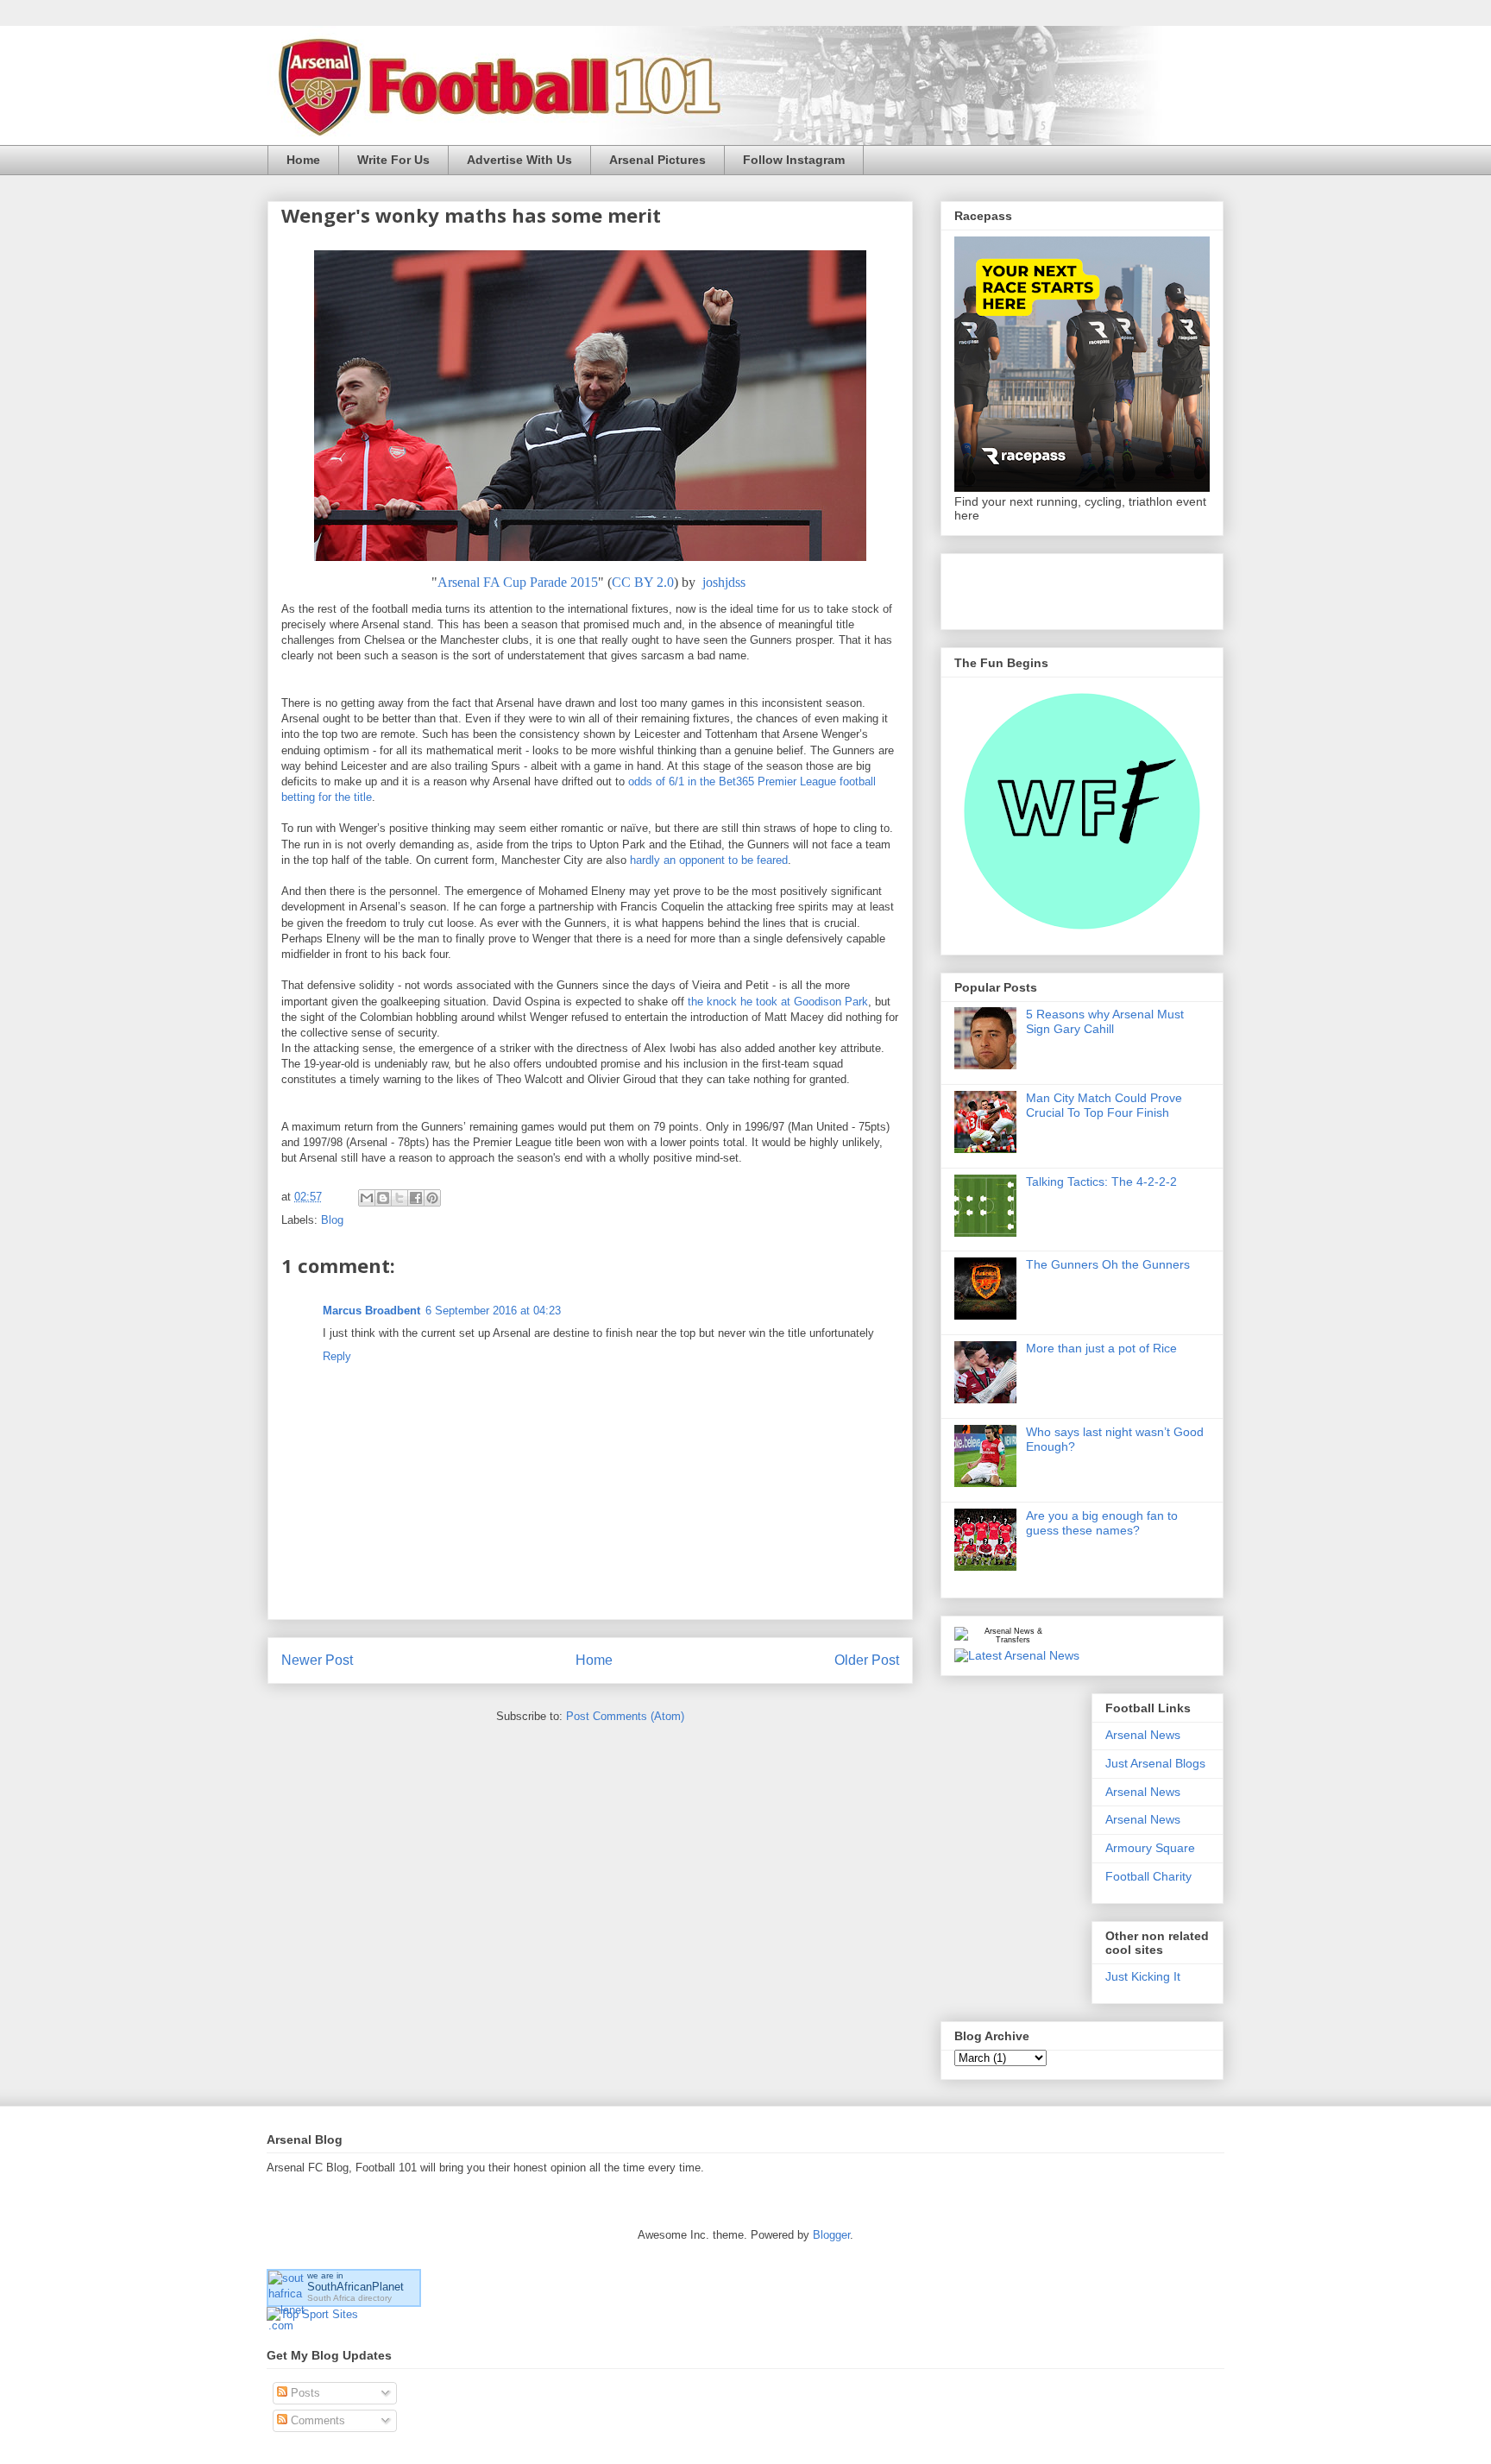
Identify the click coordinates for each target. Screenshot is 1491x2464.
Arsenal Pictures (657, 160)
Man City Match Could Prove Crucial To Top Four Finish (1104, 1105)
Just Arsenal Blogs (1155, 1763)
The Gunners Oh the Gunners (1108, 1264)
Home (303, 160)
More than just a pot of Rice (1101, 1348)
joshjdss (724, 582)
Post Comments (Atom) (625, 1716)
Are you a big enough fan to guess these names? (1102, 1523)
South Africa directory (349, 2298)
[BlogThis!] (383, 1198)
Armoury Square (1150, 1848)
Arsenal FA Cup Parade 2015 (518, 582)
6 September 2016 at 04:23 (493, 1311)
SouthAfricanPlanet (355, 2287)
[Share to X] (399, 1198)
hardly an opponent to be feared (709, 860)
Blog (332, 1220)
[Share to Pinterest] (432, 1198)
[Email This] (367, 1198)
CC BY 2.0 (643, 582)
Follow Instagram (794, 160)
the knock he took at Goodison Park (778, 1002)
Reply (337, 1356)
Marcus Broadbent (371, 1311)
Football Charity (1148, 1876)
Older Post (867, 1660)
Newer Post (317, 1660)
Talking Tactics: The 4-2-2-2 (1101, 1182)
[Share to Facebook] (416, 1198)
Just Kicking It (1143, 1976)
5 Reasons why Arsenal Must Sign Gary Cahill (1105, 1021)
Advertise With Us (519, 160)
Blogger (831, 2235)
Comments (316, 2420)
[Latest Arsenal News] (1017, 1655)
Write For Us (393, 160)
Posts (304, 2393)
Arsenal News (1143, 1735)
